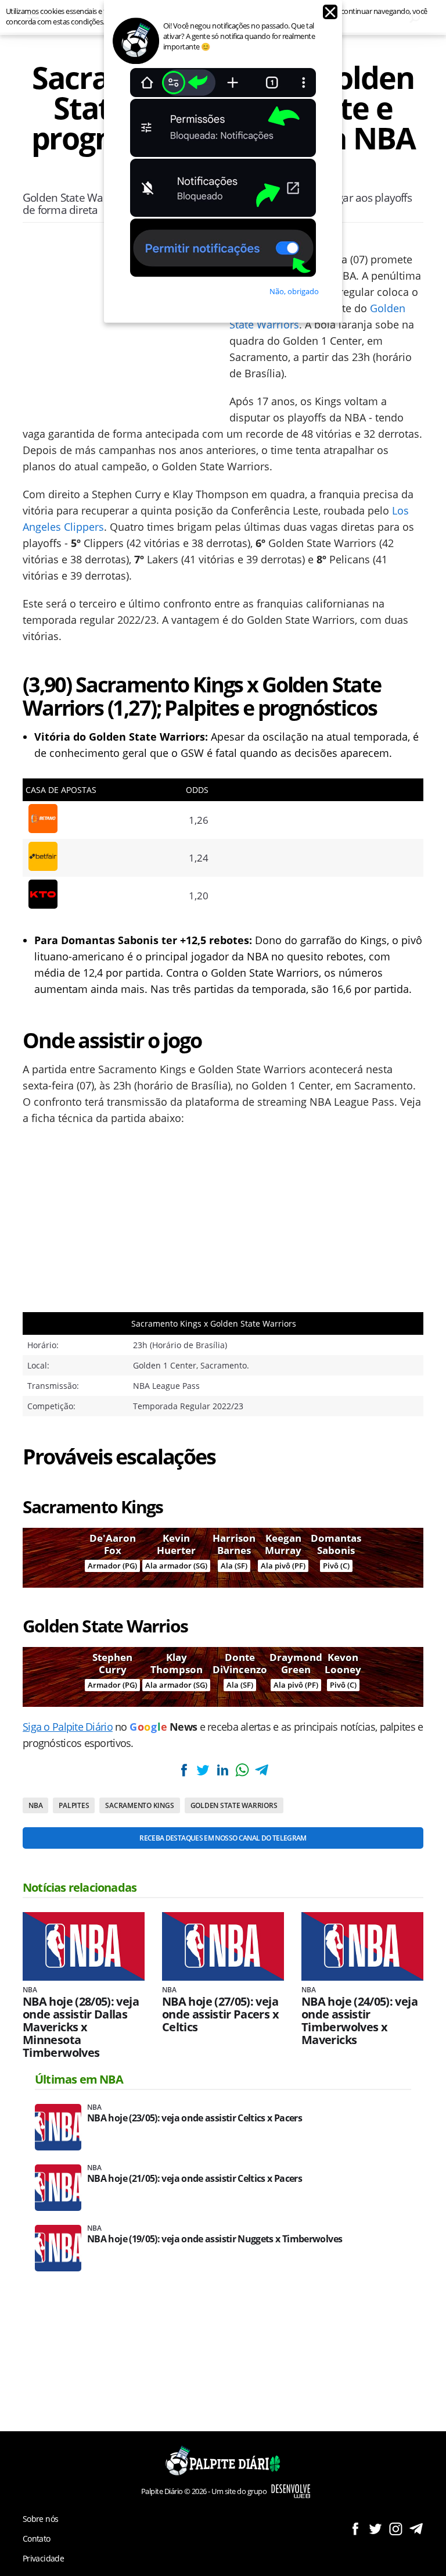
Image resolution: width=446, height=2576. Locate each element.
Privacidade (43, 2558)
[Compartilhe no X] (203, 1770)
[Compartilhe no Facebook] (184, 1770)
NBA (35, 1805)
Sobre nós (40, 2519)
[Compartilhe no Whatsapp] (242, 1770)
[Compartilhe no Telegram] (261, 1770)
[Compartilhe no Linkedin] (222, 1770)
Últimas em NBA (79, 2079)
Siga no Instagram (396, 2529)
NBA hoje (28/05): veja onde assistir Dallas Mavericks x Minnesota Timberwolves (81, 2027)
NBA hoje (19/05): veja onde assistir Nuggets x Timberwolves (215, 2239)
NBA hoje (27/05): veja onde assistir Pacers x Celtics (220, 2014)
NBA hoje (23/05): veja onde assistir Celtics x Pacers (195, 2118)
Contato (37, 2539)
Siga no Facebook (355, 2529)
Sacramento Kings (139, 1805)
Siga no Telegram (416, 2529)
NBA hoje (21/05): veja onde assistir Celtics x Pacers (195, 2179)
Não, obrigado (294, 291)
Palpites (74, 1805)
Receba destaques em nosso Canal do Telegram (223, 1838)
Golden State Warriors (234, 1805)
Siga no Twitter (375, 2529)
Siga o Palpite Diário (68, 1727)
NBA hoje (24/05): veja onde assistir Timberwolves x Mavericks (359, 2021)
